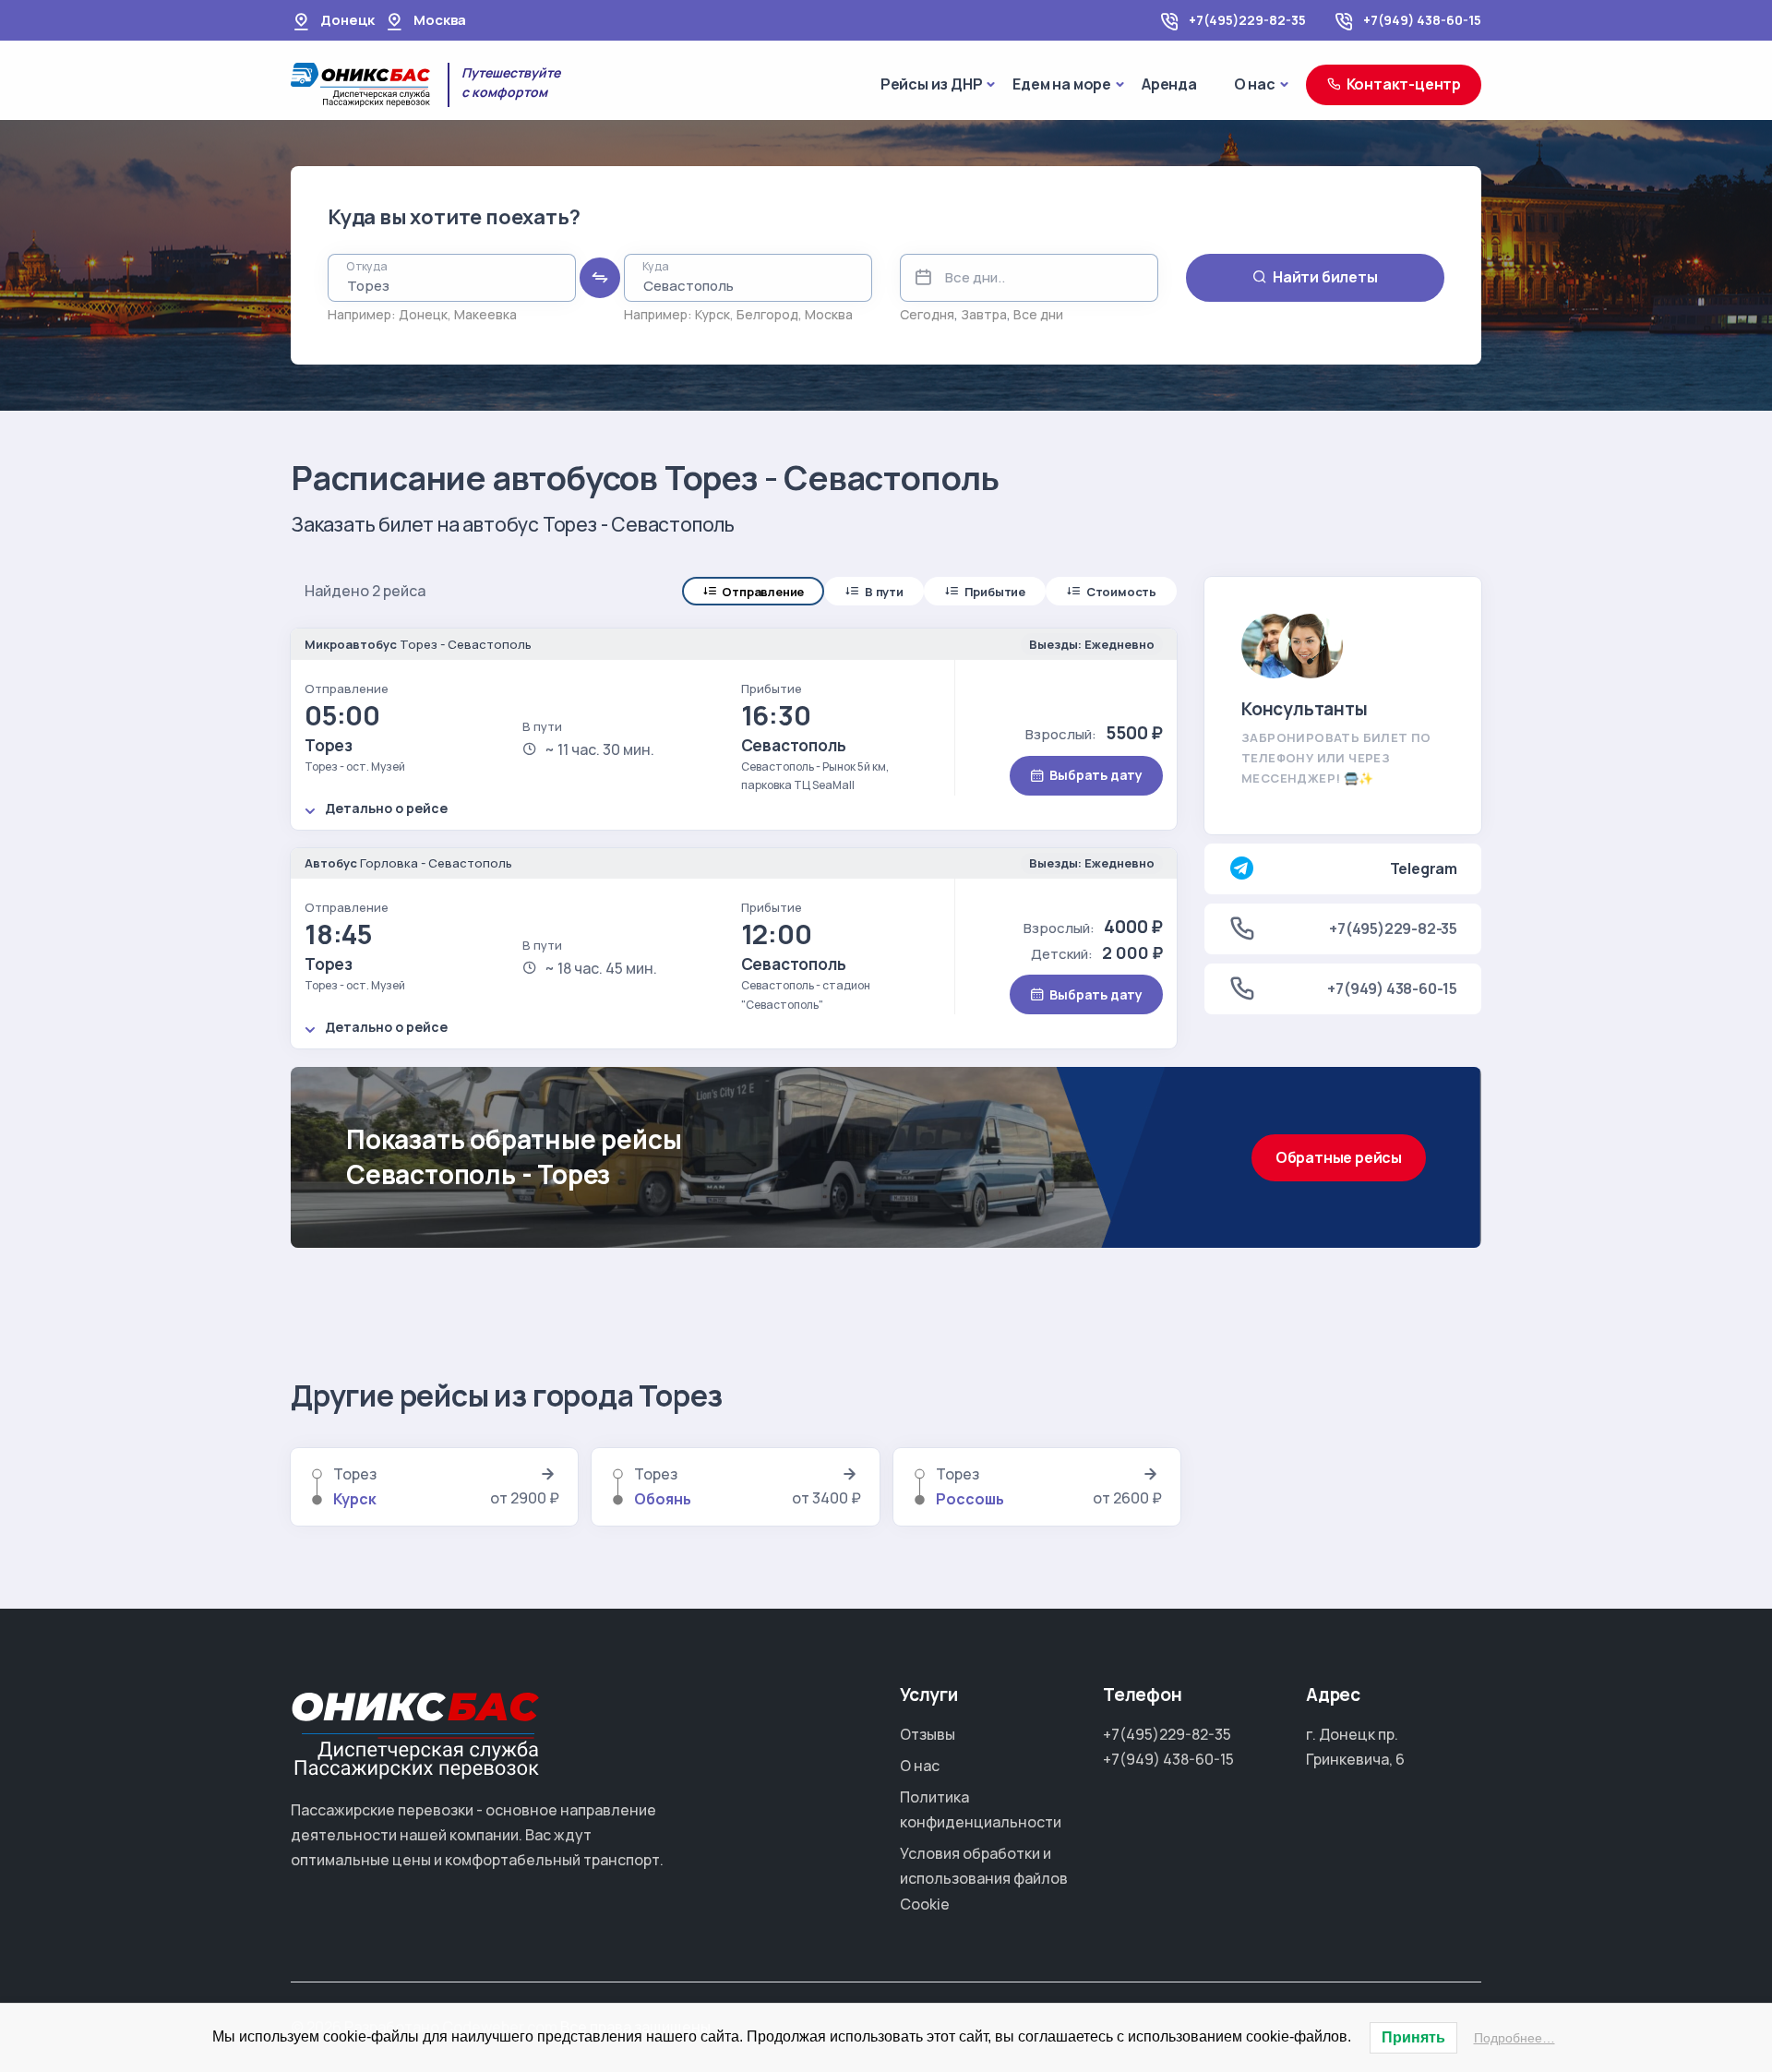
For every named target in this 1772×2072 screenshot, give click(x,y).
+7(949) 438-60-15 (1422, 20)
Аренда (1169, 84)
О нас (1255, 84)
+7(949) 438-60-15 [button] (1392, 988)
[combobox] (452, 278)
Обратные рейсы (1339, 1157)
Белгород (767, 314)
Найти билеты (1325, 277)
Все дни (1038, 314)
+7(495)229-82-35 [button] (1393, 928)
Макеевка (485, 314)
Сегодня (927, 314)
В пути (884, 592)
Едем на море (1062, 84)
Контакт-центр (1404, 84)
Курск (712, 314)
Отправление (763, 592)
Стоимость (1121, 592)
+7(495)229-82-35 (1247, 20)
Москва (829, 314)
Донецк (423, 314)
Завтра (984, 314)
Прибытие (995, 592)
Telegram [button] (1424, 868)
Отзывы (928, 1734)
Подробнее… (1515, 2038)
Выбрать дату (1096, 775)
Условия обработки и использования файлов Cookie (984, 1878)
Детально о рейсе (386, 808)
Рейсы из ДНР (932, 84)
